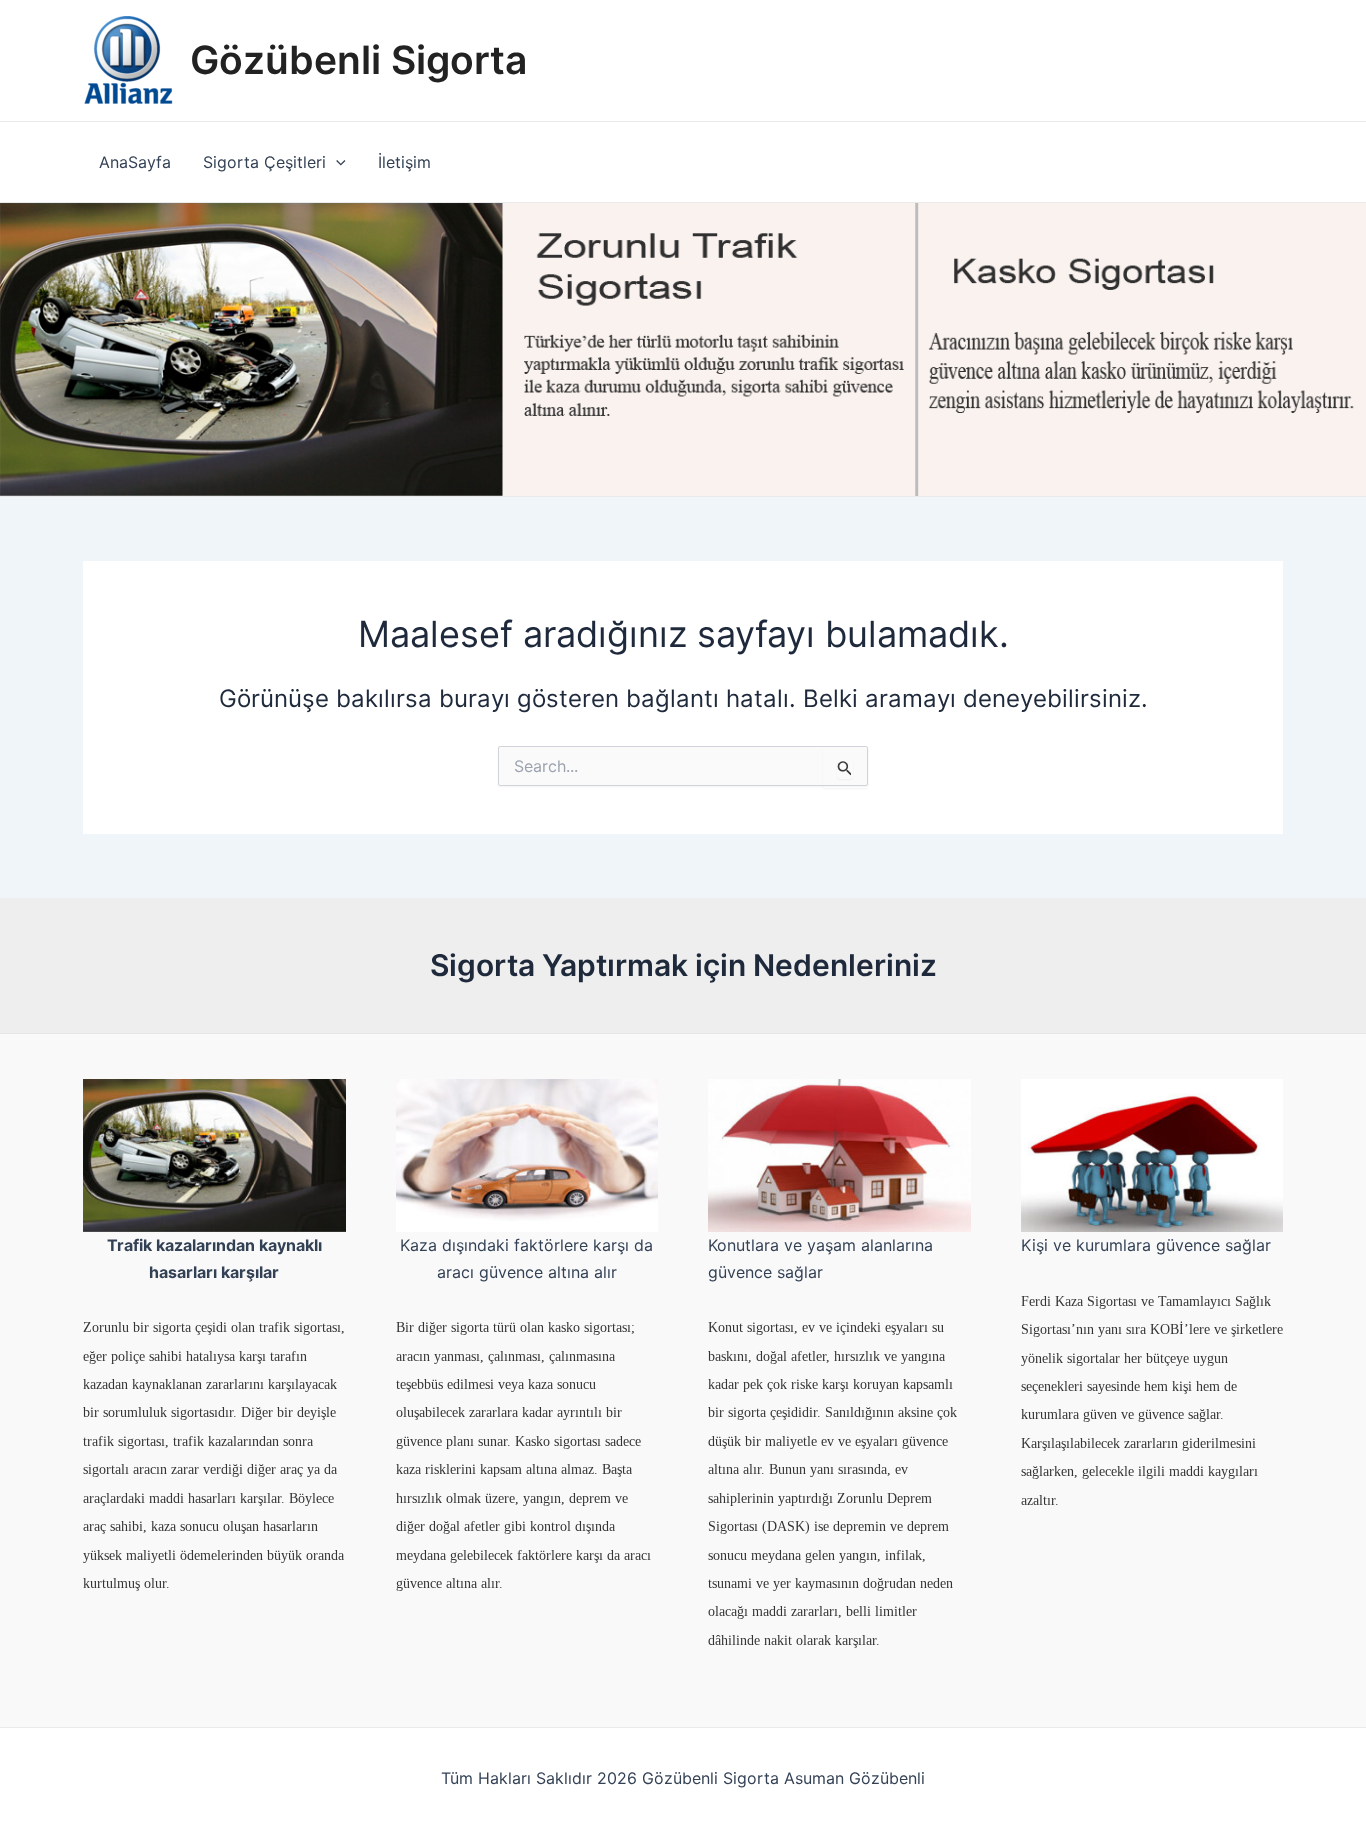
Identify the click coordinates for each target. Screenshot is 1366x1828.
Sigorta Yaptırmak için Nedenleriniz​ (683, 965)
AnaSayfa (135, 162)
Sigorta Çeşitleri (264, 162)
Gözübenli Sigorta (358, 59)
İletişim (404, 162)
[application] (336, 162)
